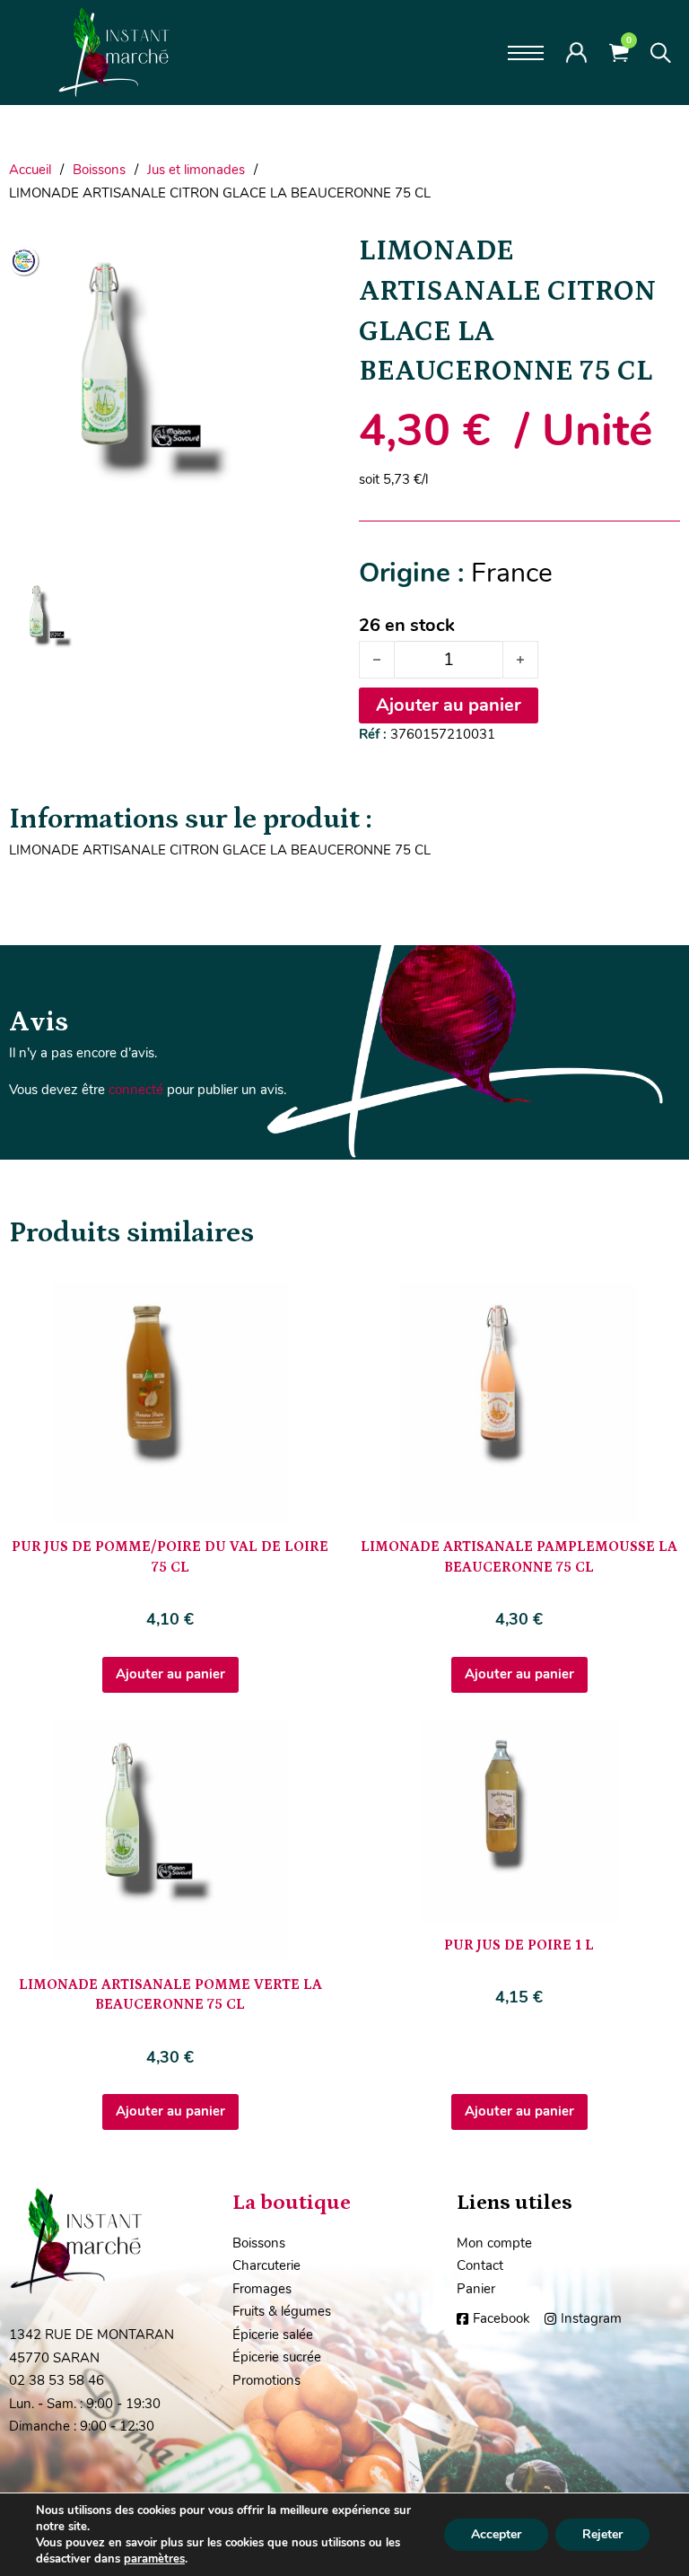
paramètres (154, 2559)
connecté (136, 1090)
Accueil (30, 170)
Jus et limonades (196, 170)
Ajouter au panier (170, 1674)
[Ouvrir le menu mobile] (526, 53)
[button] (306, 256)
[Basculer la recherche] (661, 53)
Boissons (99, 170)
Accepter (496, 2534)
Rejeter (602, 2534)
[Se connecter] (576, 52)
